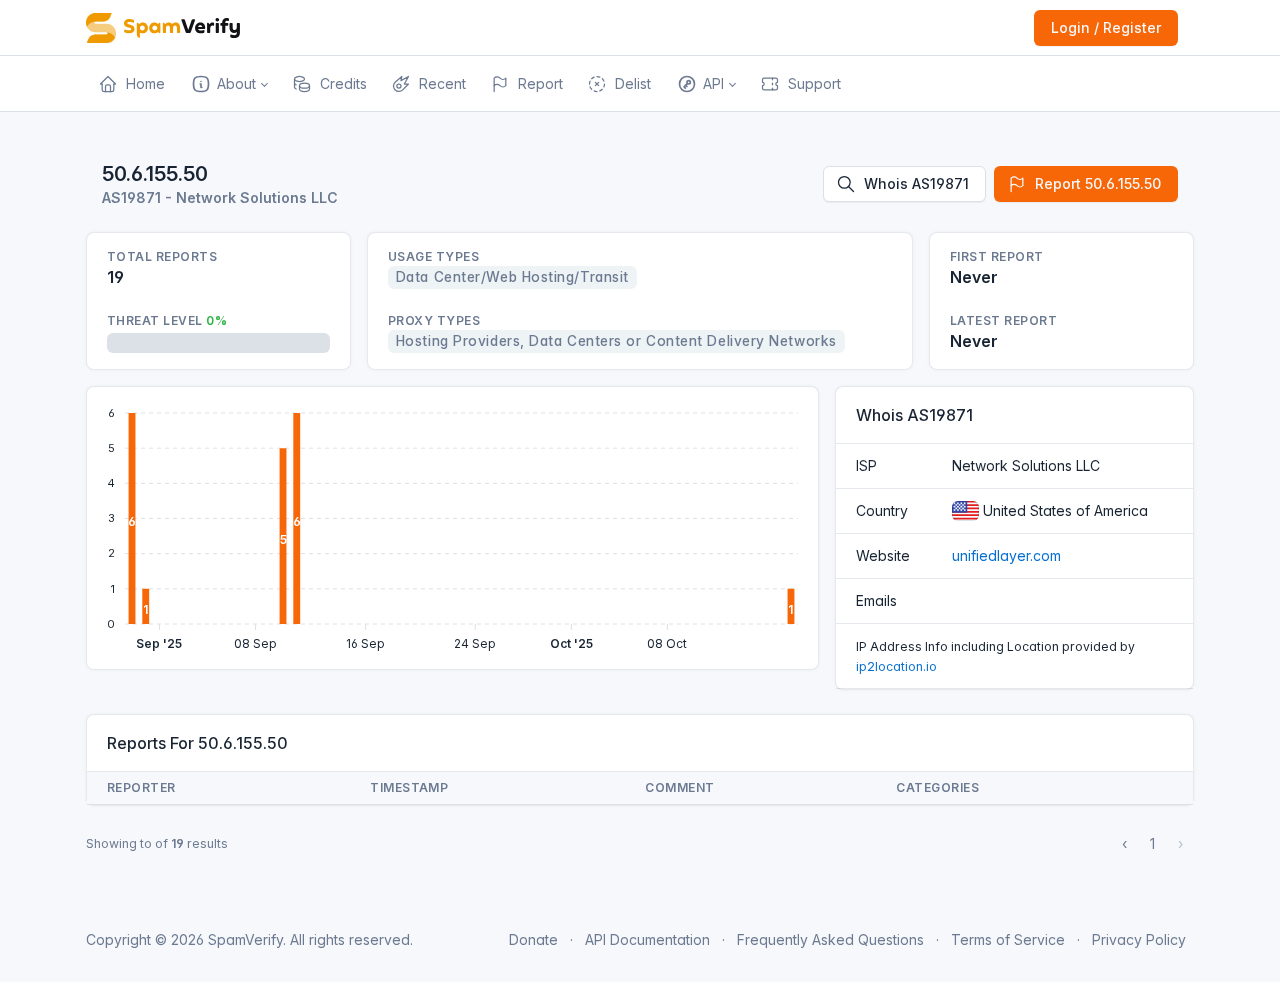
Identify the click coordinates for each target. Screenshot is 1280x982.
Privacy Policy (1139, 939)
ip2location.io (896, 666)
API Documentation (647, 939)
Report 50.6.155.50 (1098, 183)
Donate (533, 939)
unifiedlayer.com (1006, 555)
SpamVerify (245, 939)
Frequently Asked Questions (830, 939)
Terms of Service (1008, 939)
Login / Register (1106, 27)
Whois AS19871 (916, 183)
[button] (228, 84)
